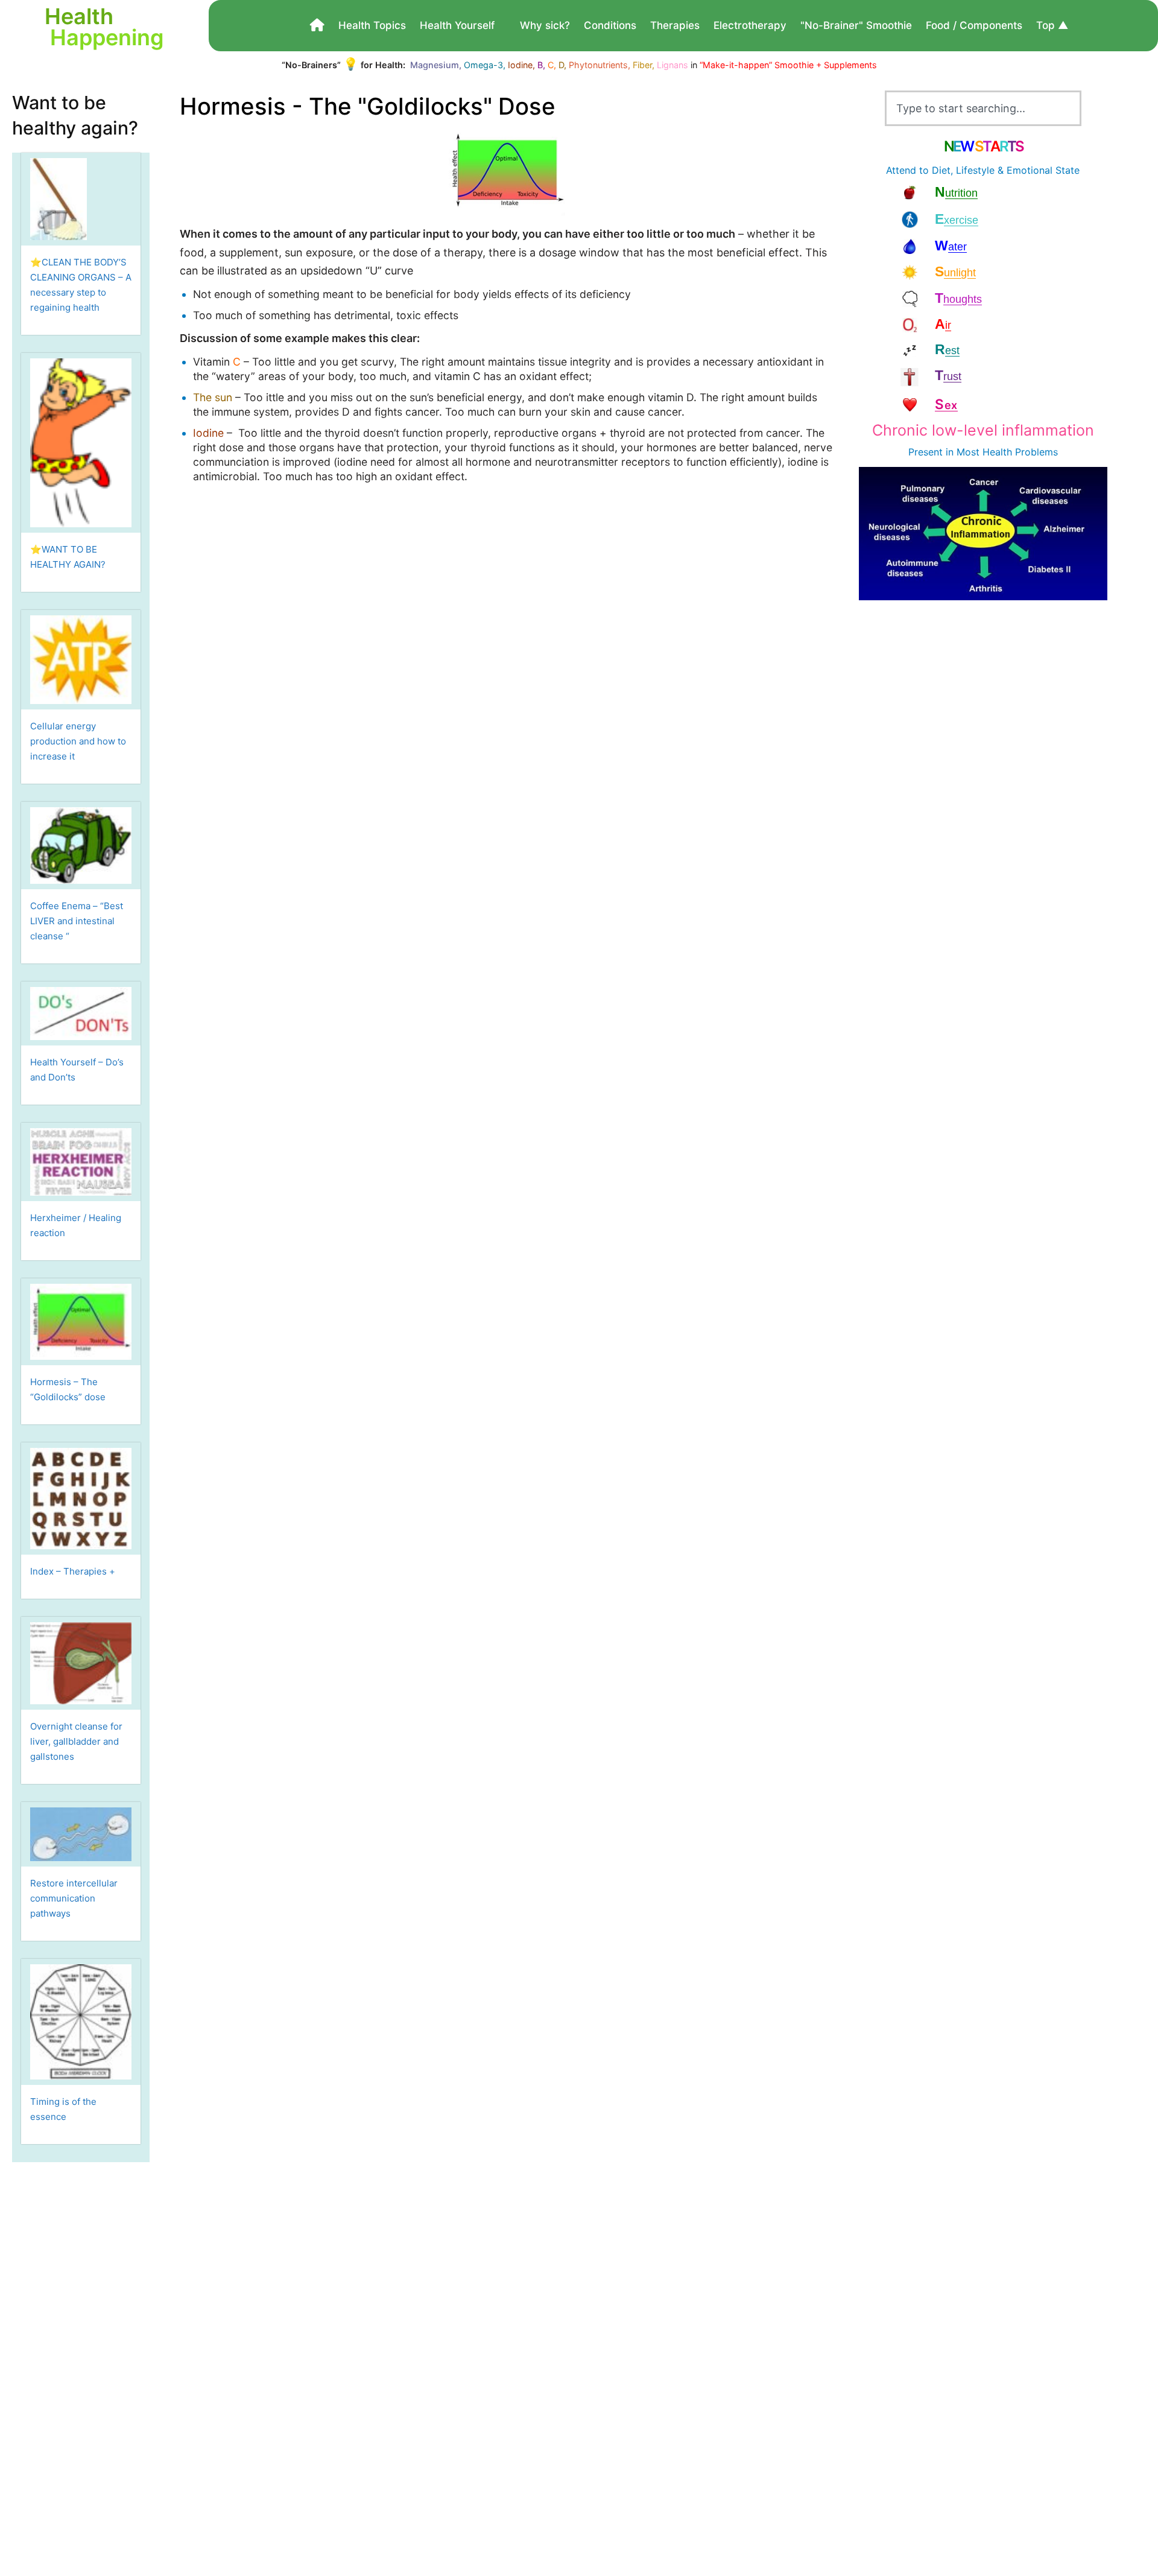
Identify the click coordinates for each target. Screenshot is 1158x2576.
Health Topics (372, 25)
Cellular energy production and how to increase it (78, 741)
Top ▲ (1052, 25)
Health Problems (1020, 452)
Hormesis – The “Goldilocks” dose (68, 1389)
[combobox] (983, 108)
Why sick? (545, 25)
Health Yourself (457, 25)
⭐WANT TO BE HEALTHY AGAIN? (68, 557)
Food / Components (974, 25)
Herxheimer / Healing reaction (76, 1225)
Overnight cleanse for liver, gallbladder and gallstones (76, 1741)
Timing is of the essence (63, 2109)
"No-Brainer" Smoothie (856, 25)
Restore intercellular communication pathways (74, 1898)
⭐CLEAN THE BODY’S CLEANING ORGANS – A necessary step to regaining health (81, 285)
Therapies (675, 25)
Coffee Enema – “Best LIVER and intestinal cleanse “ (77, 921)
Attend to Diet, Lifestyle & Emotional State (983, 170)
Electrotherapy (750, 25)
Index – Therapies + (73, 1571)
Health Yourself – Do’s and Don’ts (77, 1070)
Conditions (610, 25)
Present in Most (945, 452)
